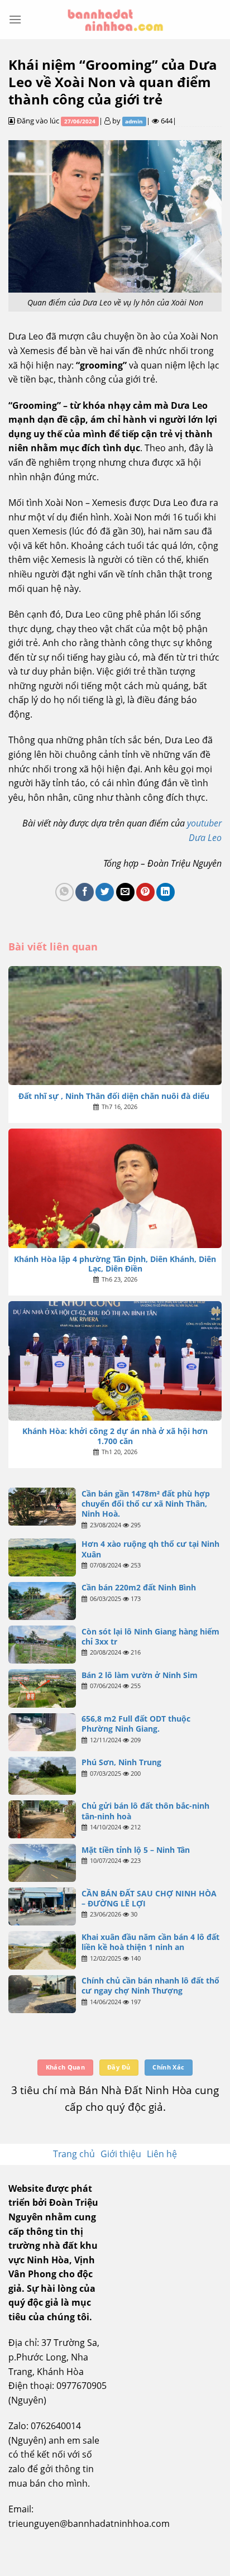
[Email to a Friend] (125, 892)
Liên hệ (162, 2154)
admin (134, 121)
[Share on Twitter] (105, 892)
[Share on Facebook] (85, 892)
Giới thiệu (121, 2154)
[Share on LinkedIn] (166, 892)
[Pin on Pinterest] (145, 892)
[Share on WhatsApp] (64, 892)
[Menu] (15, 19)
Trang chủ (74, 2154)
